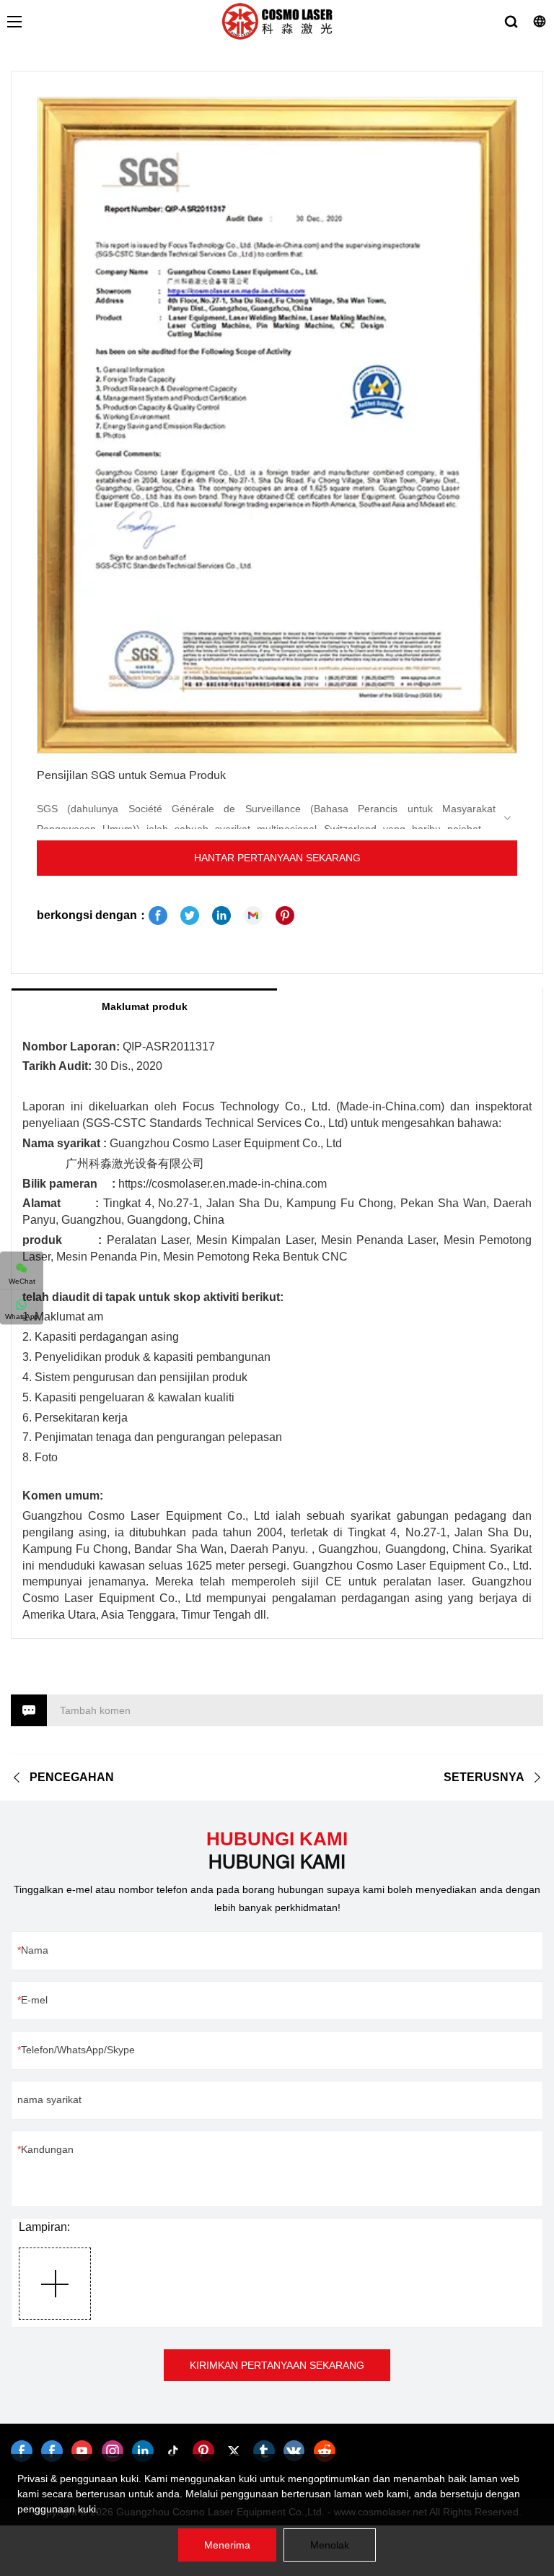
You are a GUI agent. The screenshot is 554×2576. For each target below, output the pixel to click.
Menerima (227, 2545)
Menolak (330, 2545)
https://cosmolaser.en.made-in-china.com (223, 1184)
